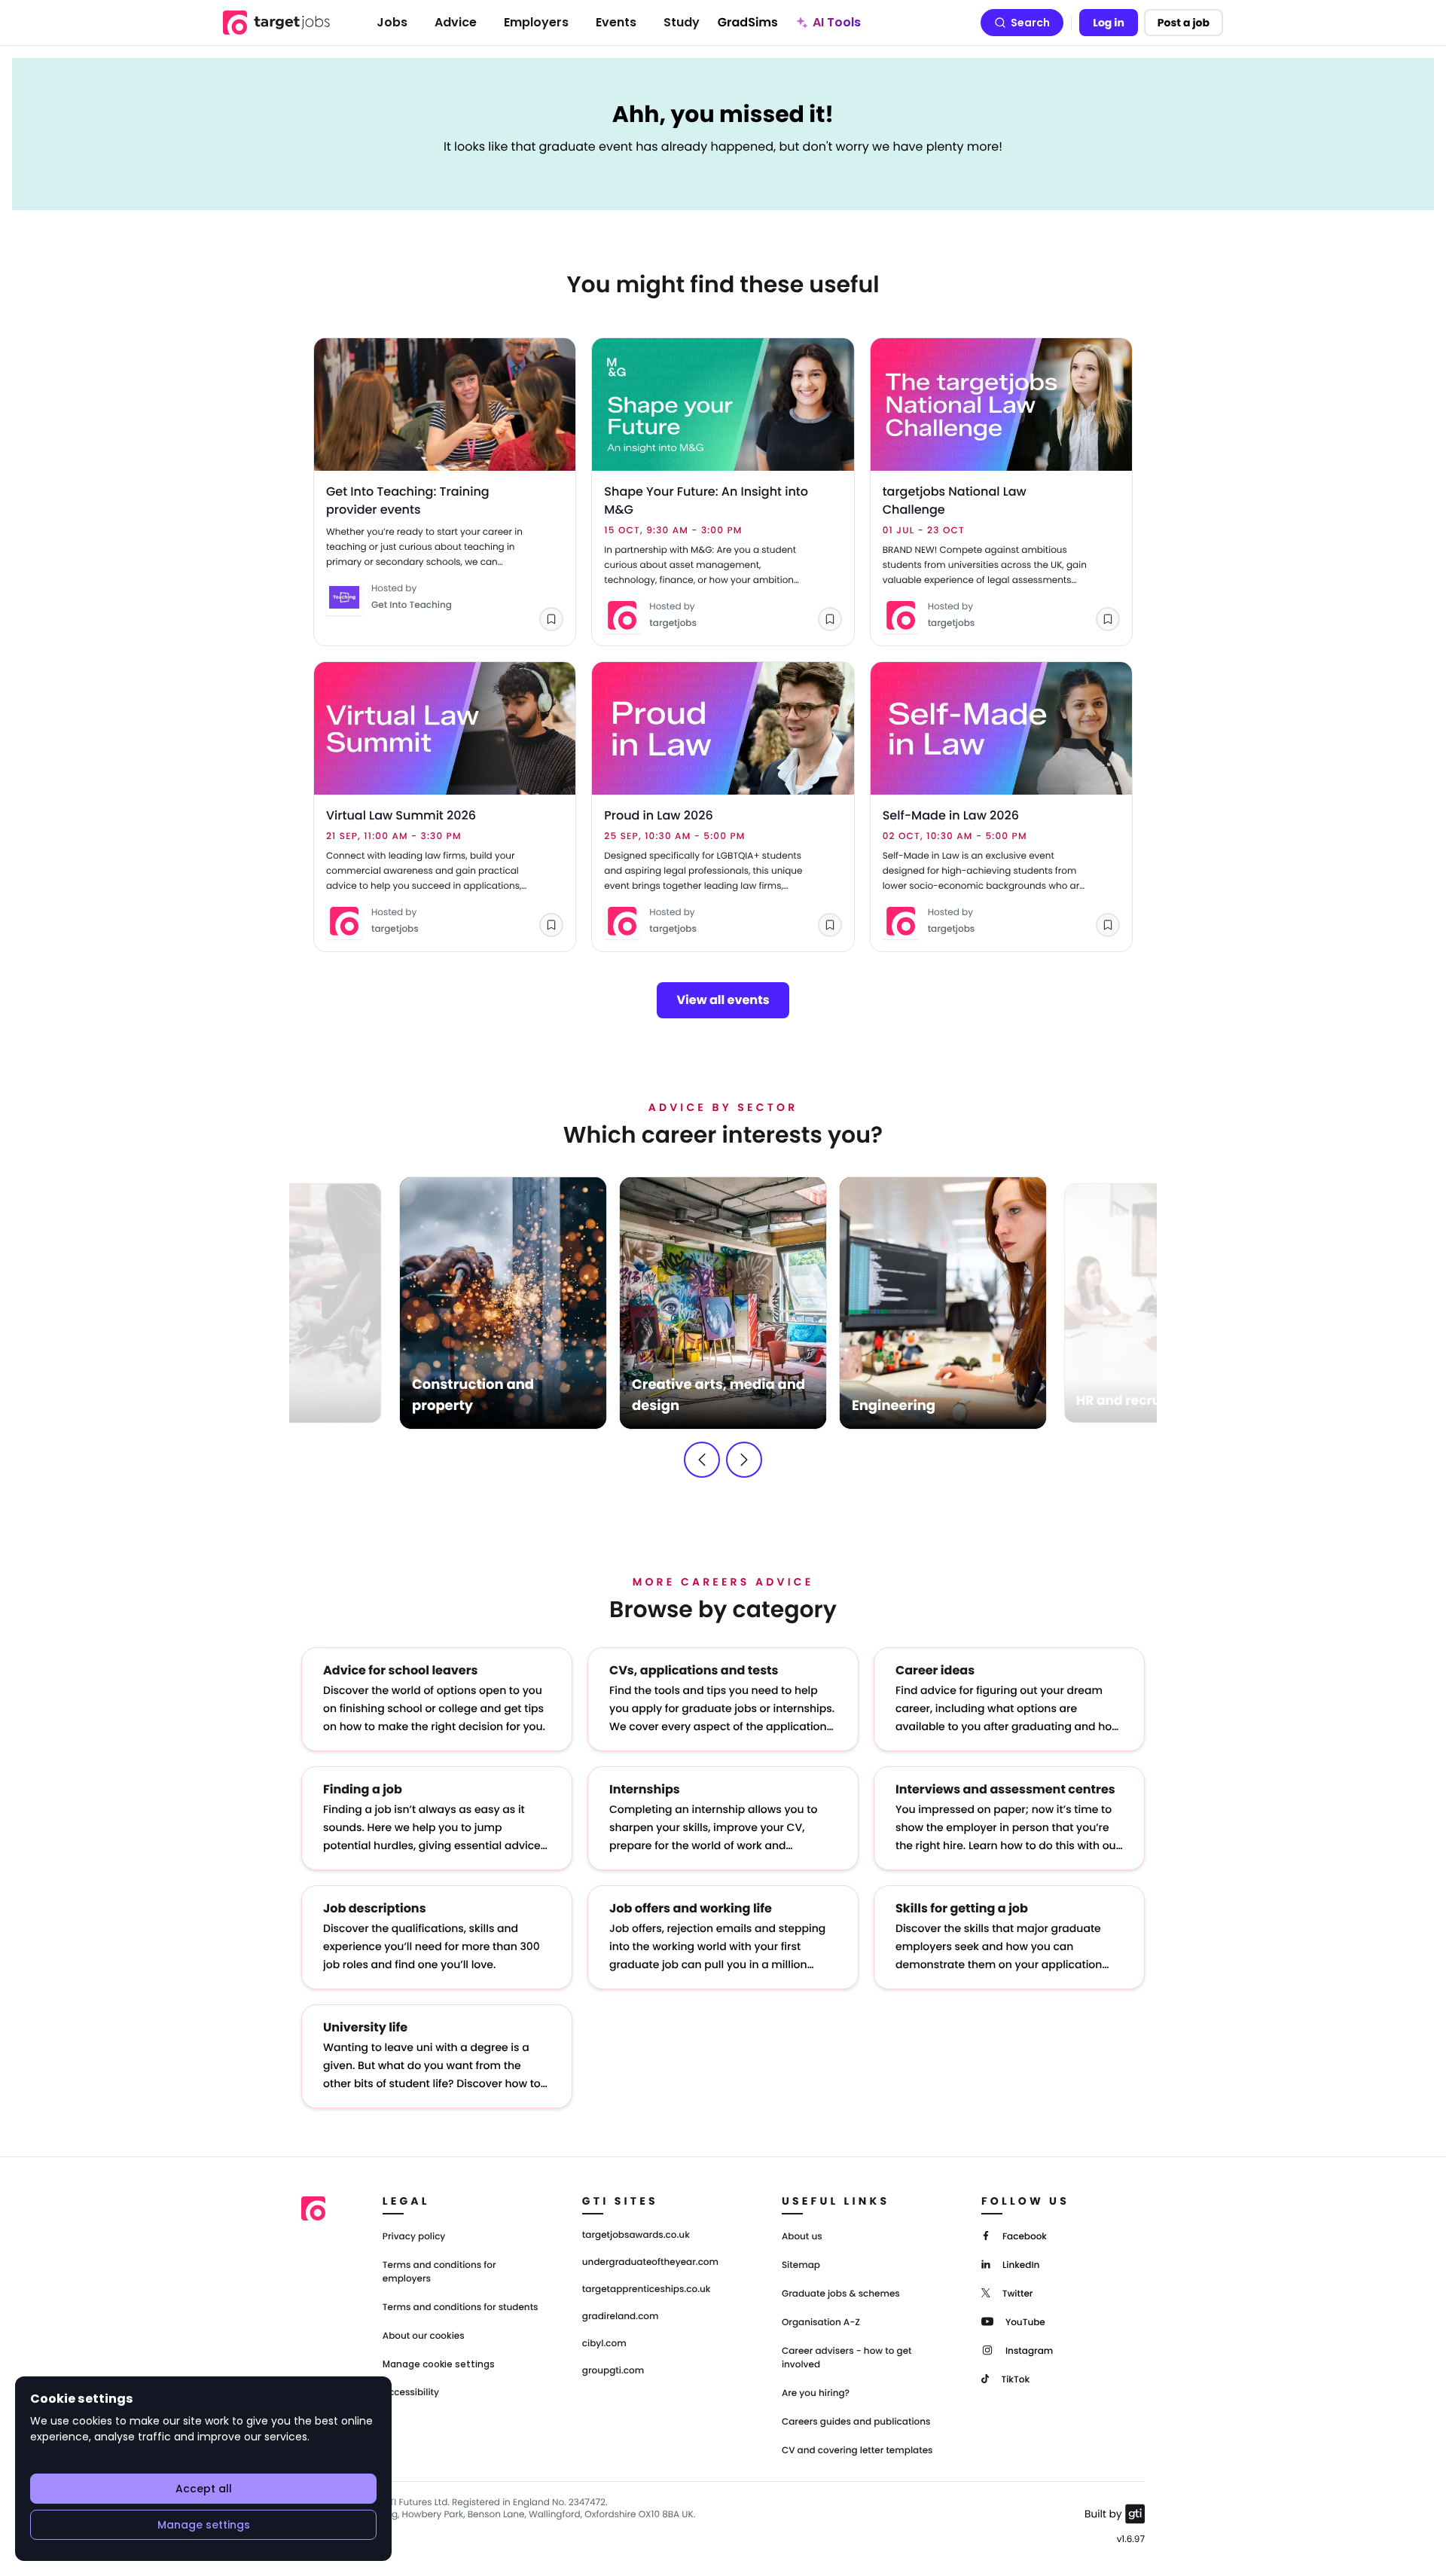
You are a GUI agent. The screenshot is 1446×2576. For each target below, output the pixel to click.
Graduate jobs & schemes (841, 2294)
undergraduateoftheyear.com (650, 2263)
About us (802, 2237)
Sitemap (801, 2265)
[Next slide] (744, 1460)
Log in (1109, 23)
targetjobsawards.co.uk (636, 2236)
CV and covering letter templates (857, 2451)
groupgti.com (613, 2371)
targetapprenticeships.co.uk (647, 2290)
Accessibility (411, 2393)
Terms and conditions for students (461, 2307)
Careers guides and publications (856, 2422)
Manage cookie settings (439, 2364)
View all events (723, 1000)
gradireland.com (621, 2317)
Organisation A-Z (821, 2323)
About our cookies (424, 2336)
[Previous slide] (702, 1460)
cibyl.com (604, 2344)
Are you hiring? (816, 2393)
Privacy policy (414, 2237)
